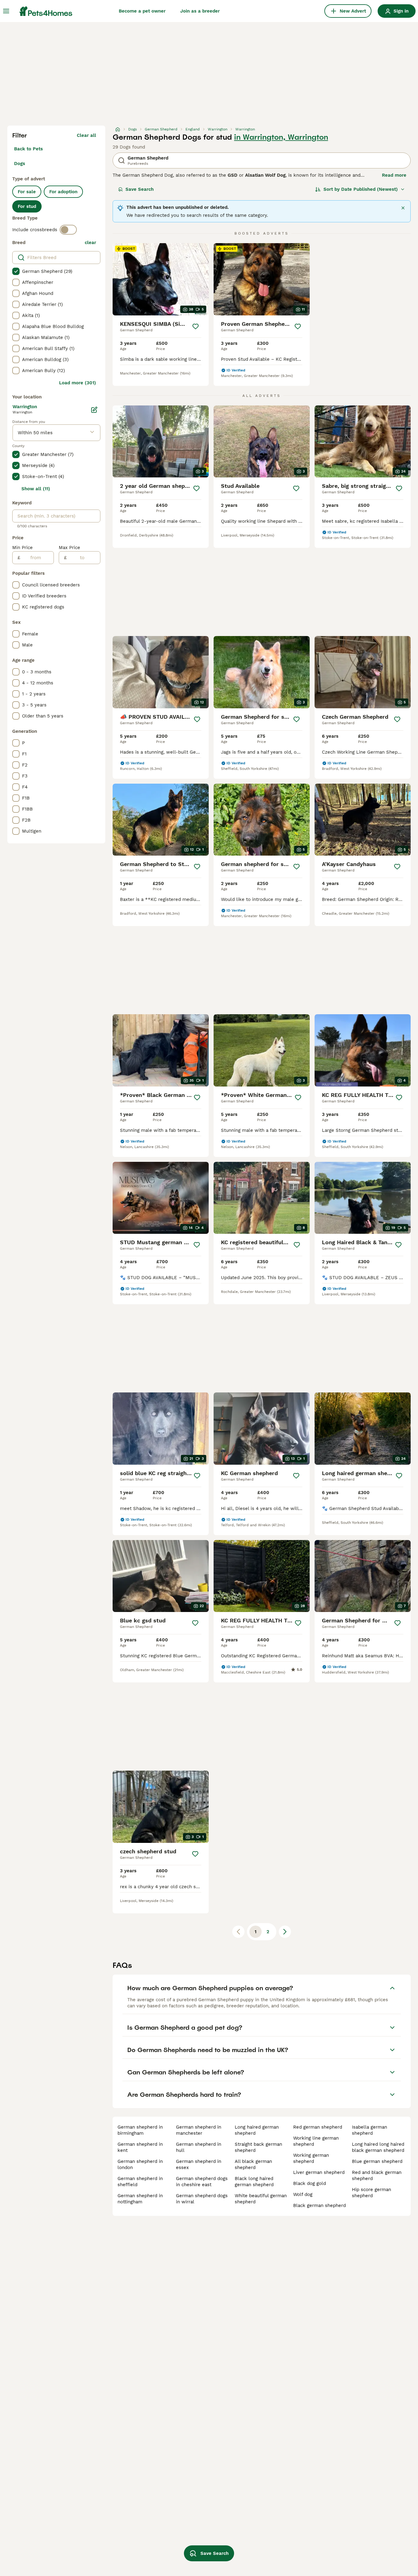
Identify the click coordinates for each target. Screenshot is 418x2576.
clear (90, 243)
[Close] (403, 208)
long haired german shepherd (257, 2130)
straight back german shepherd (258, 2147)
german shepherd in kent (140, 2147)
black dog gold (310, 2183)
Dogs (20, 164)
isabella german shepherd (369, 2130)
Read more (394, 175)
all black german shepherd (253, 2164)
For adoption (63, 192)
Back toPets (28, 149)
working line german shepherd (316, 2141)
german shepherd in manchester (199, 2130)
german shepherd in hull (199, 2147)
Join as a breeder (200, 11)
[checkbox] (16, 271)
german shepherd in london (140, 2164)
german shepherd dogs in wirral (202, 2199)
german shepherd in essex (199, 2164)
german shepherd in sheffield (140, 2182)
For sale (27, 192)
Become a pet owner (142, 11)
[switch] (68, 230)
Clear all (86, 135)
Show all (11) (36, 489)
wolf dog (303, 2194)
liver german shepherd (319, 2172)
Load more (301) (78, 383)
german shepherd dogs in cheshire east (202, 2182)
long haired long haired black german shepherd (378, 2147)
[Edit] (94, 410)
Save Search (140, 189)
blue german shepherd (377, 2161)
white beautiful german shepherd (261, 2199)
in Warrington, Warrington (281, 137)
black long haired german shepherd (254, 2182)
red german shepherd (318, 2127)
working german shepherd (311, 2158)
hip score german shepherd (371, 2193)
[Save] (196, 326)
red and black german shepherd (377, 2175)
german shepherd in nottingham (140, 2199)
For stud (27, 206)
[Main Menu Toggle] (6, 11)
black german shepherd (319, 2205)
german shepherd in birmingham (140, 2130)
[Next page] (285, 1932)
